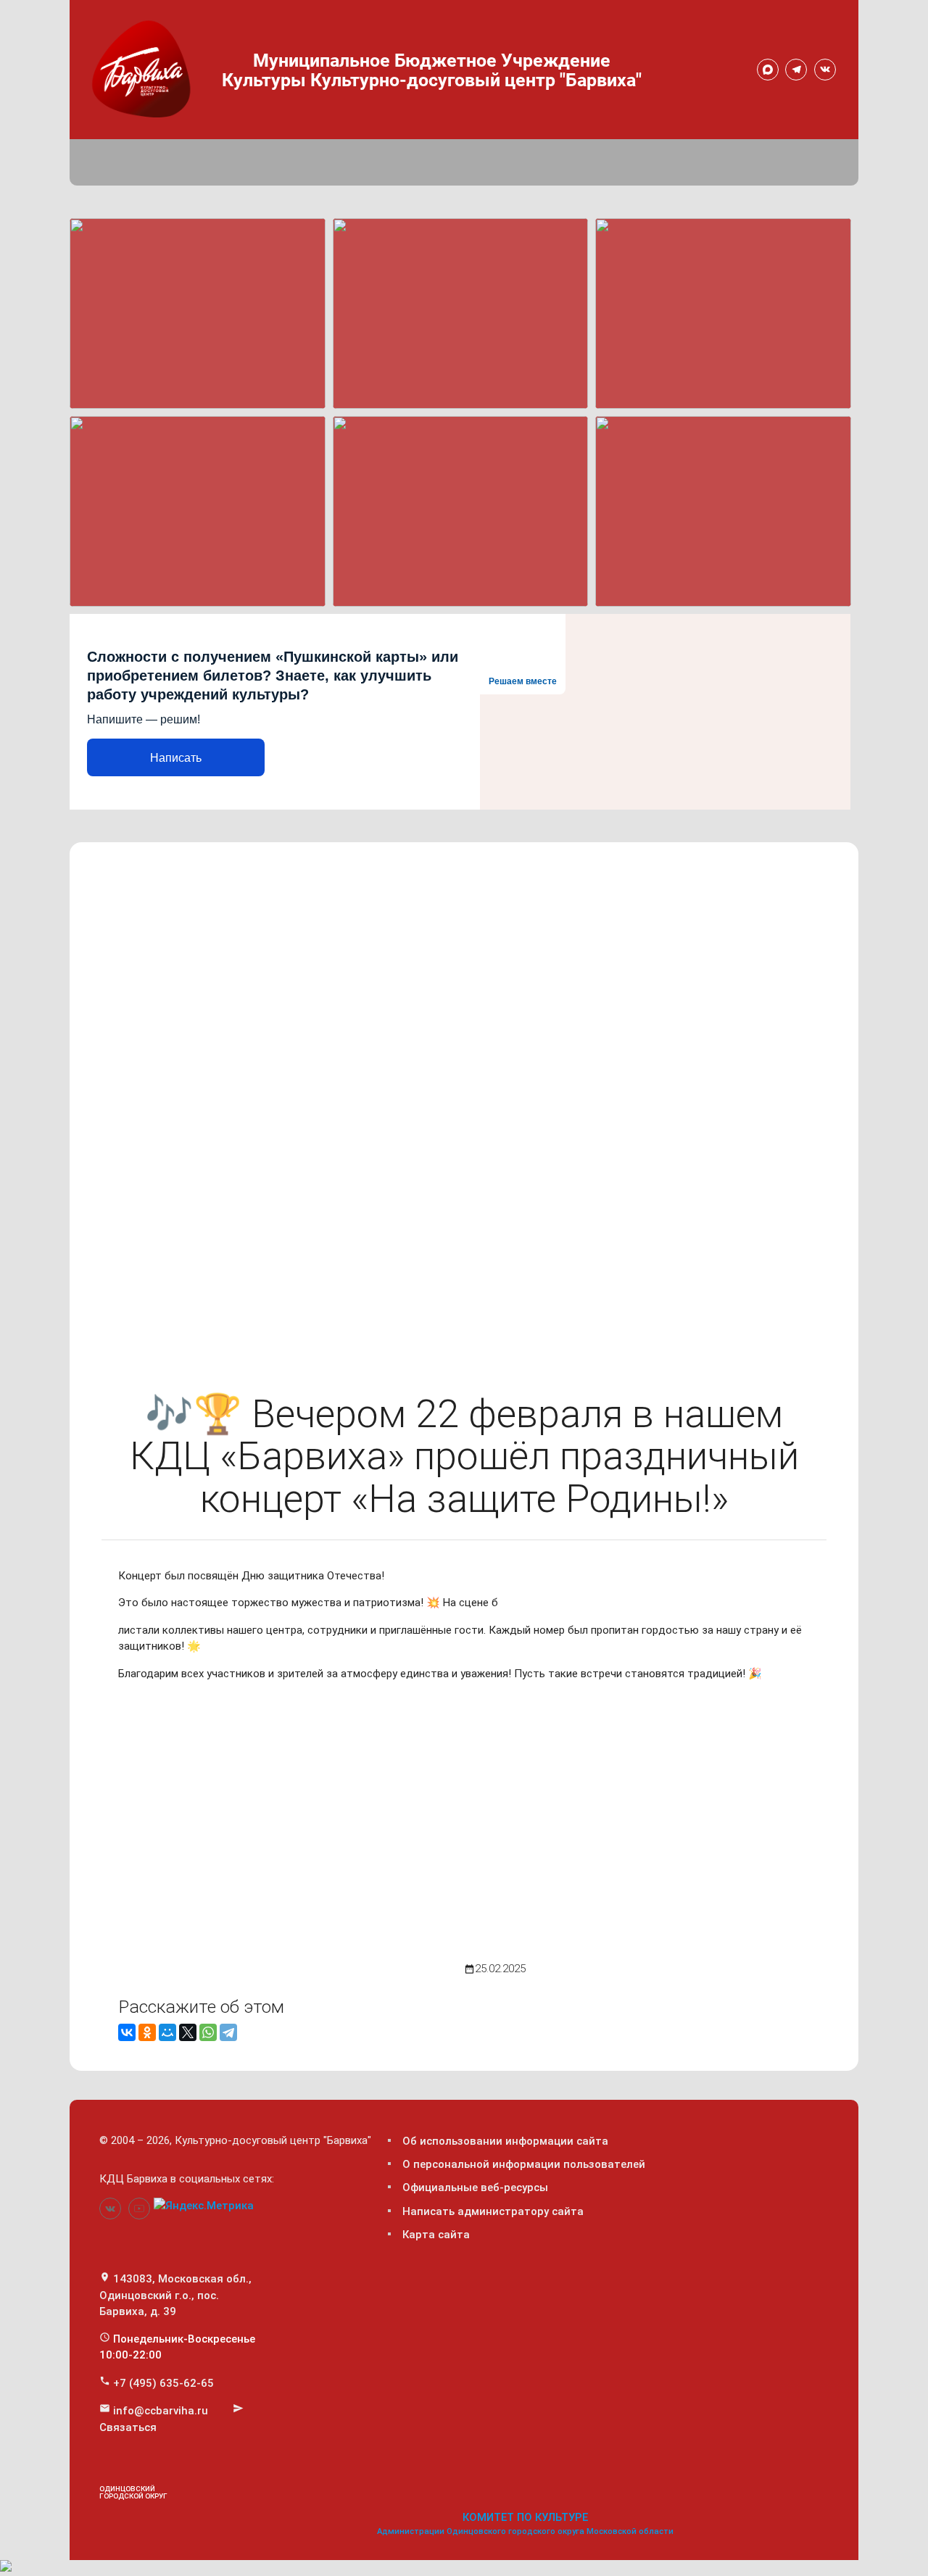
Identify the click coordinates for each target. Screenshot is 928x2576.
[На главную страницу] (144, 67)
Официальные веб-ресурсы (475, 2187)
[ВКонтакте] (127, 2032)
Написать (176, 758)
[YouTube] (139, 2209)
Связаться (128, 2427)
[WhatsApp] (208, 2032)
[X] (188, 2032)
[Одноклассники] (147, 2032)
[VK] (825, 70)
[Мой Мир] (167, 2032)
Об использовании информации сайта (505, 2141)
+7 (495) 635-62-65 (163, 2383)
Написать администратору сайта (493, 2211)
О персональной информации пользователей (524, 2164)
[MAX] (768, 70)
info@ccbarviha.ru (161, 2411)
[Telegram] (796, 70)
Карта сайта (436, 2235)
